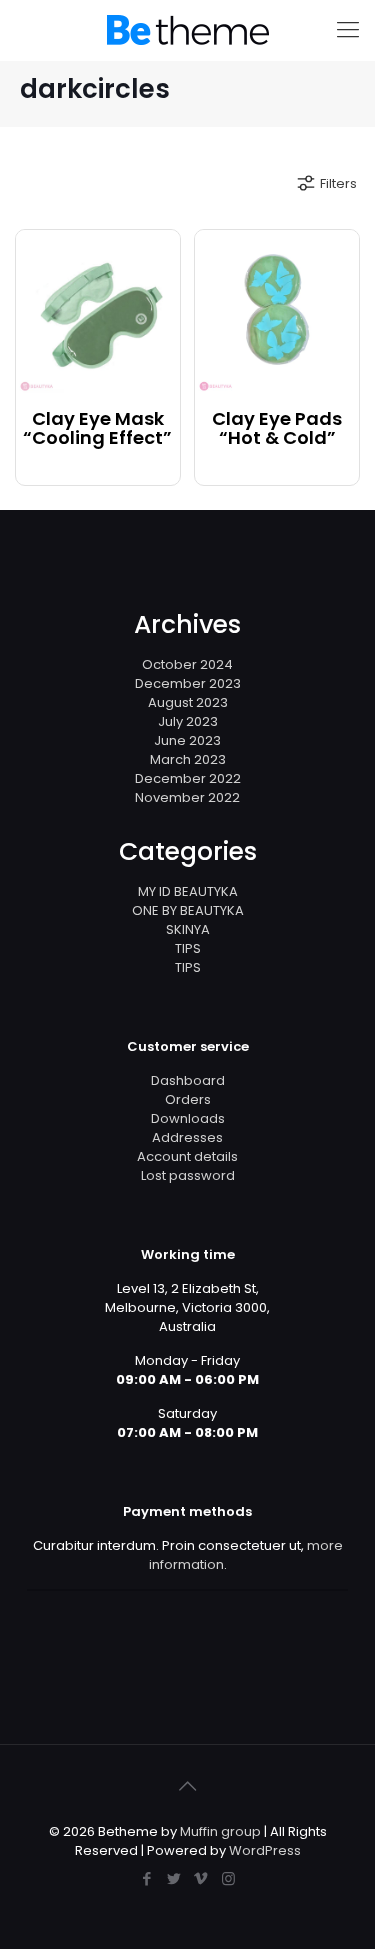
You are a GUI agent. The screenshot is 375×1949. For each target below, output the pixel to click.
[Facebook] (147, 1878)
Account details (187, 1156)
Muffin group (220, 1831)
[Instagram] (228, 1878)
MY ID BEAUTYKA (188, 891)
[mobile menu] (348, 30)
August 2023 (188, 702)
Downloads (188, 1118)
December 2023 (188, 683)
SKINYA (188, 929)
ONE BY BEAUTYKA (188, 910)
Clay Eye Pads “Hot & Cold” (277, 429)
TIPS (188, 948)
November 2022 (187, 797)
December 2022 (188, 778)
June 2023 (187, 740)
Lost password (188, 1175)
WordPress (265, 1850)
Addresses (187, 1137)
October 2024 (187, 664)
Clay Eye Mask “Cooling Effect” (97, 429)
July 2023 (188, 721)
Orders (188, 1099)
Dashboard (188, 1080)
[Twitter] (174, 1878)
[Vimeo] (201, 1878)
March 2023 (188, 759)
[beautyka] (187, 30)
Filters (338, 183)
